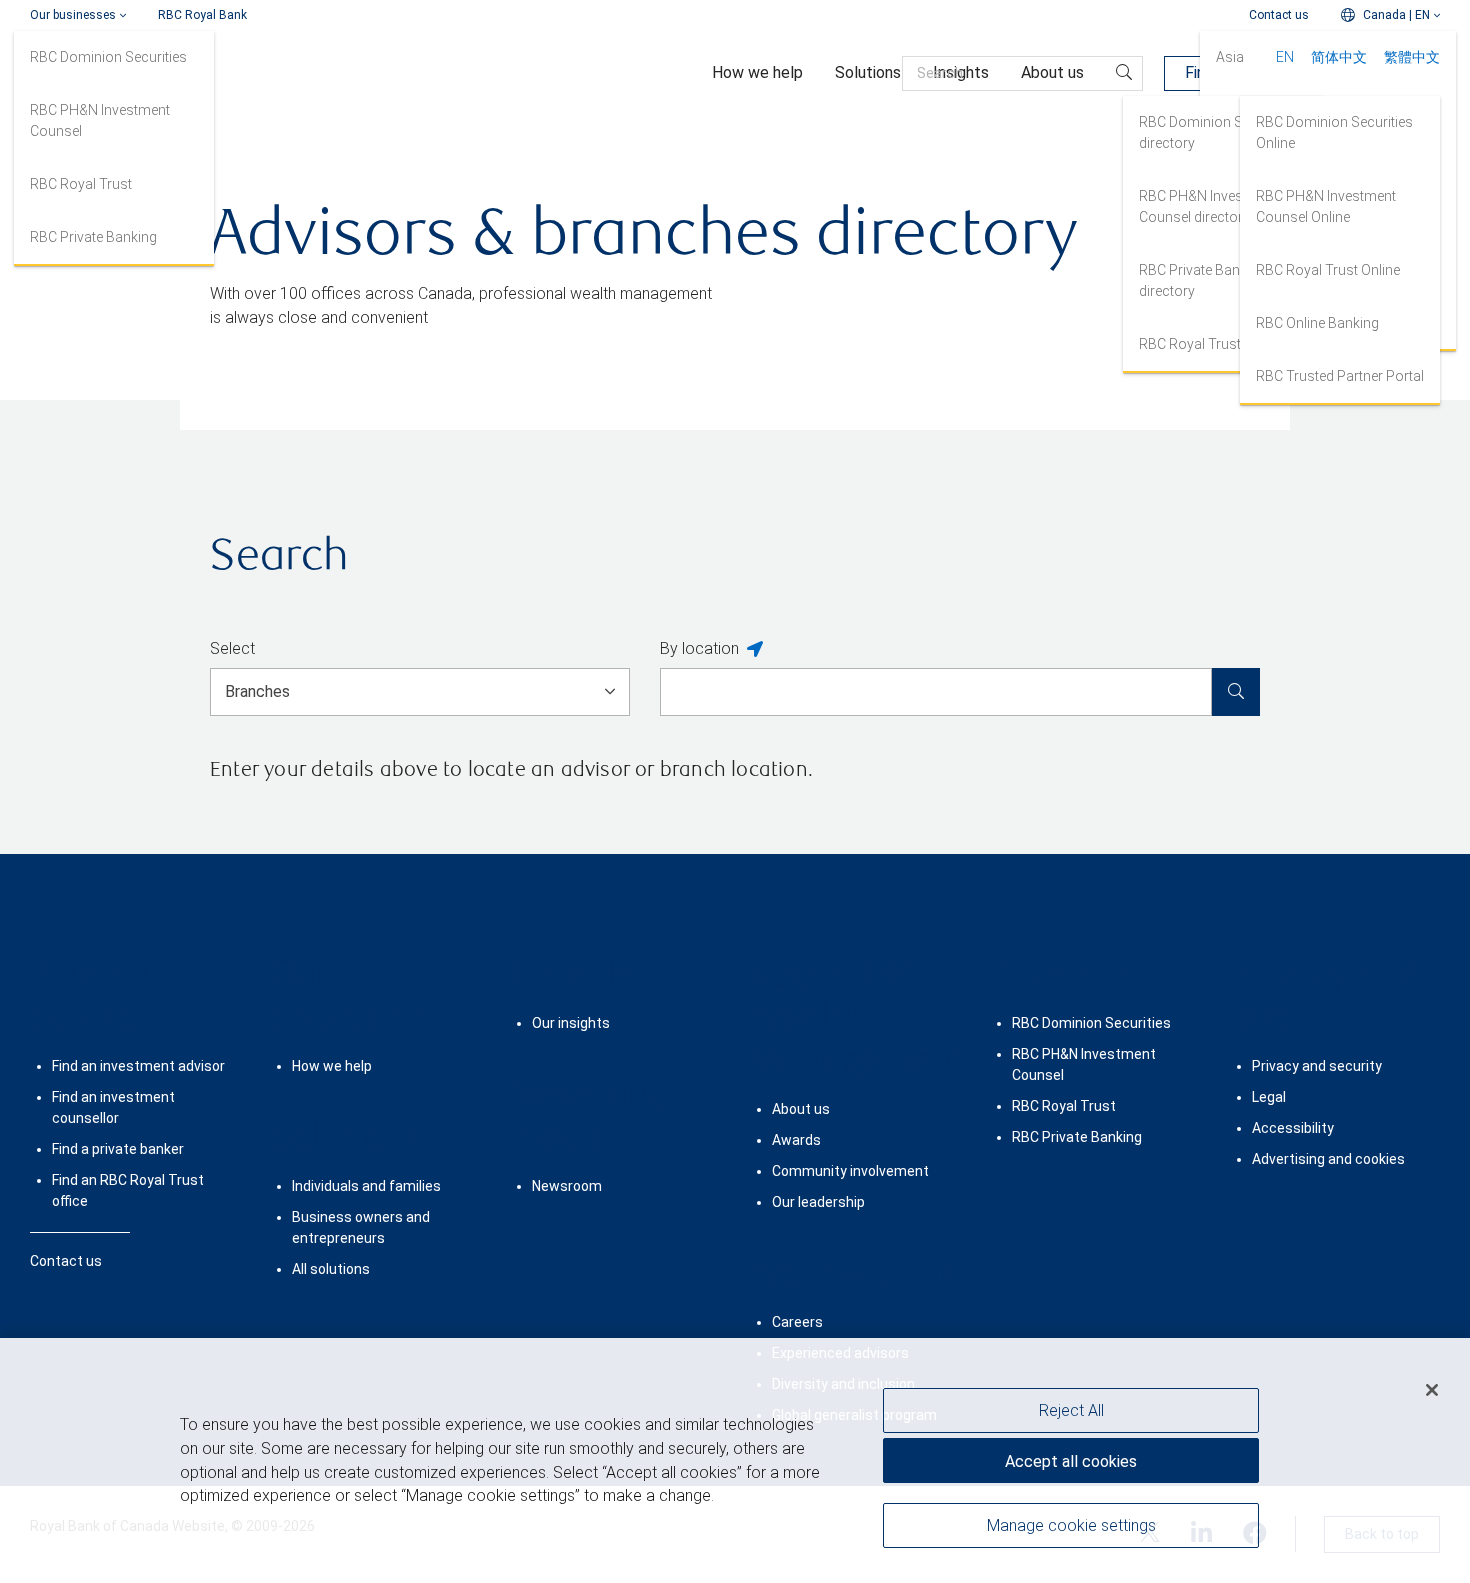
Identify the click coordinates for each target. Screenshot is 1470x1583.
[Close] (1432, 1390)
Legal (1269, 1097)
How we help (332, 1066)
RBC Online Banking (1317, 323)
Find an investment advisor (138, 1066)
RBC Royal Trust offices (1213, 344)
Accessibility (1293, 1128)
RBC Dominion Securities (108, 57)
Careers (797, 1322)
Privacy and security (1317, 1066)
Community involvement (850, 1171)
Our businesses (73, 15)
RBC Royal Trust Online (1328, 270)
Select (232, 648)
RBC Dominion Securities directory (1217, 132)
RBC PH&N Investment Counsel (100, 120)
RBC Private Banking (93, 237)
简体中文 (1339, 57)
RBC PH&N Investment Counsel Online (1326, 206)
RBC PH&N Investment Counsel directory (1209, 206)
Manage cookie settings (1071, 1525)
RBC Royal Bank (202, 15)
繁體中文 (1412, 57)
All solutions (331, 1269)
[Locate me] (755, 650)
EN (1285, 57)
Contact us (1279, 15)
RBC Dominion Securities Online (1334, 132)
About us (801, 1109)
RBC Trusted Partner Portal (1340, 376)
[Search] (1236, 692)
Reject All (1071, 1410)
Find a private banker (118, 1149)
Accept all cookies (1071, 1461)
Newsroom (567, 1186)
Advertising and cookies (1328, 1159)
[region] (735, 1460)
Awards (796, 1140)
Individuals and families (366, 1186)
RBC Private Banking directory (1202, 280)
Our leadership (818, 1202)
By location (699, 648)
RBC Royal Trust (81, 184)
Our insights (571, 1023)
